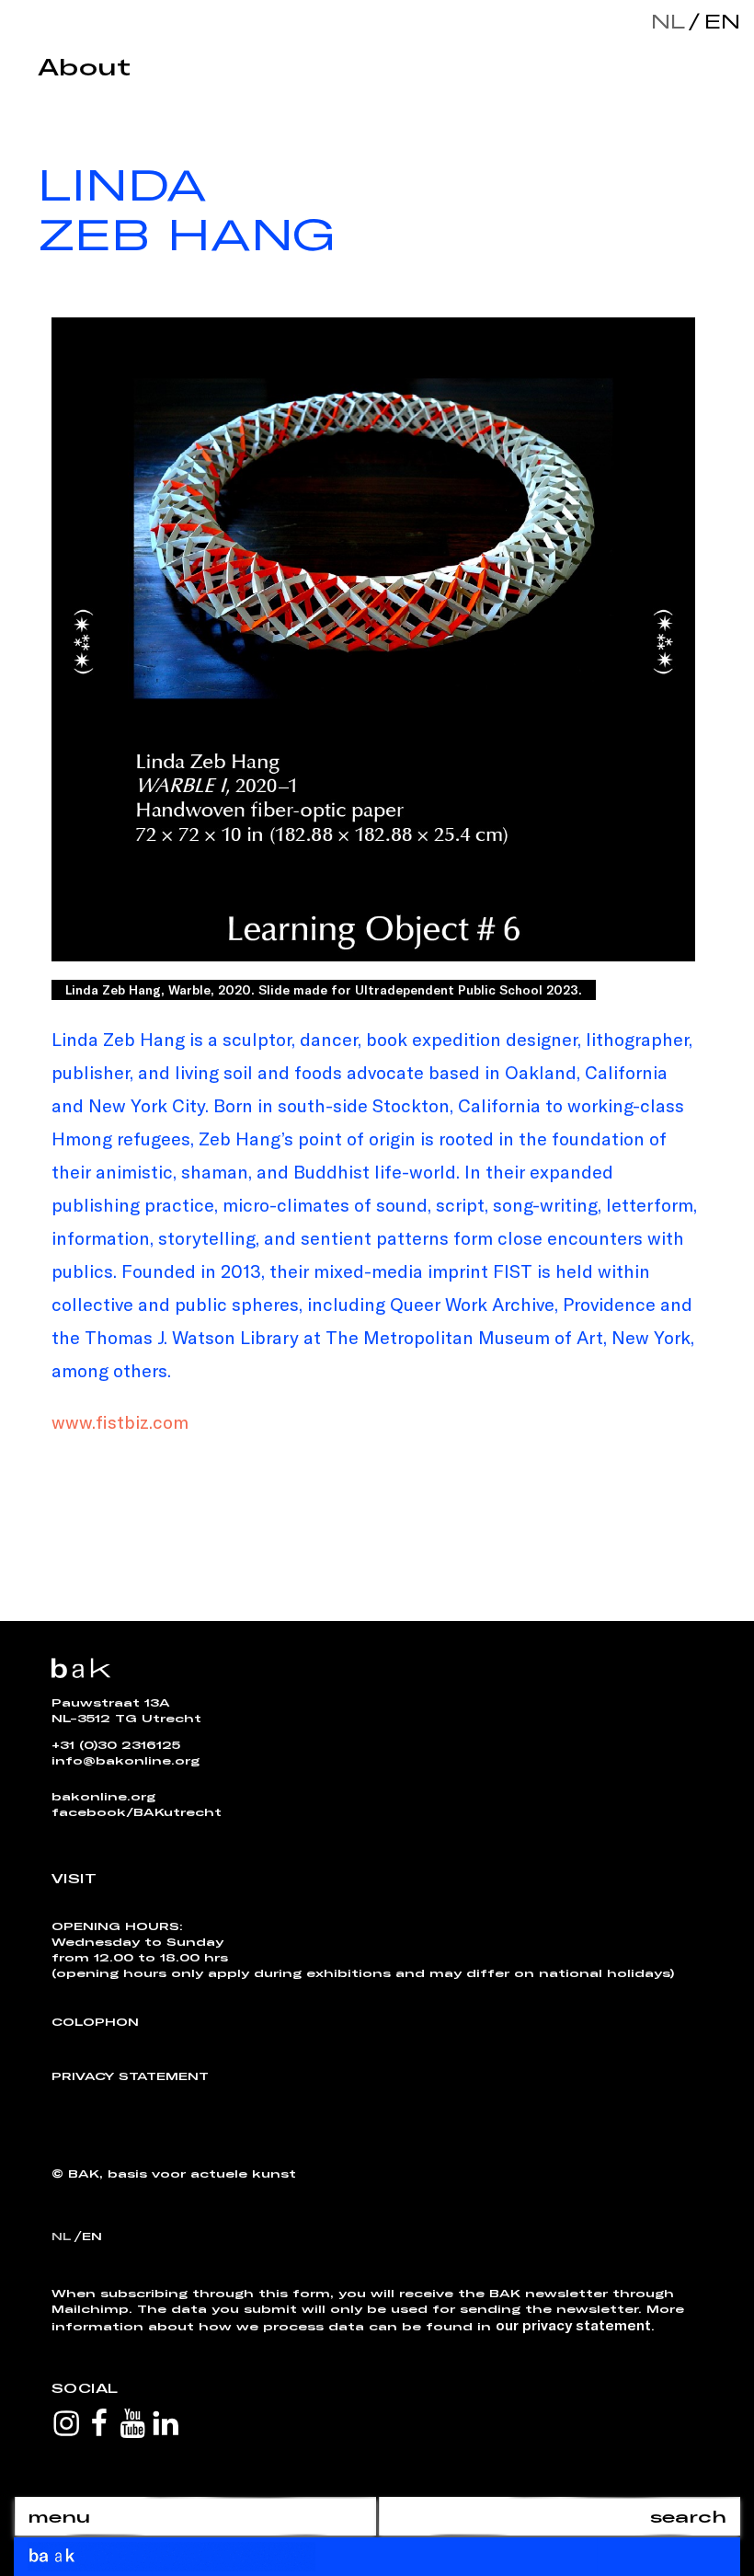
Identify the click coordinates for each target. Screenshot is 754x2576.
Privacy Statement (130, 2076)
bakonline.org (103, 1796)
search (688, 2516)
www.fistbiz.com (120, 1421)
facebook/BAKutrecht (137, 1811)
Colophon (95, 2021)
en (718, 21)
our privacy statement (573, 2324)
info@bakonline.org (126, 1760)
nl (668, 21)
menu (59, 2516)
